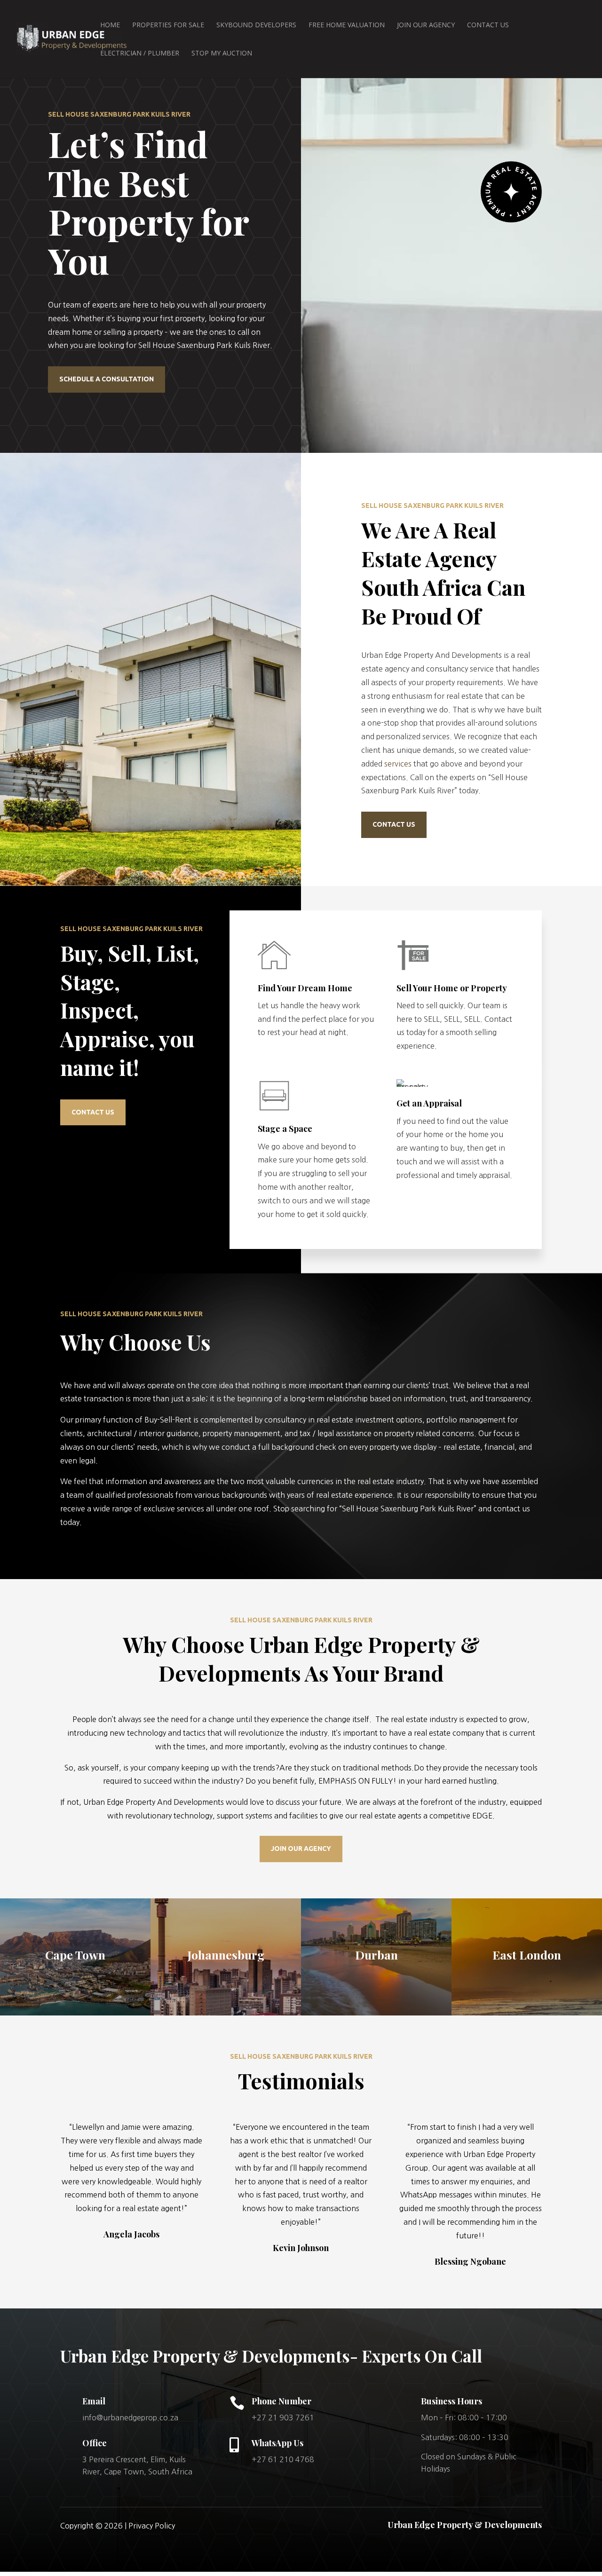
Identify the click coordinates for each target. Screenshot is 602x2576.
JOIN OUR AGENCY (301, 1849)
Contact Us (488, 25)
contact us (93, 1112)
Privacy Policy (152, 2526)
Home (110, 25)
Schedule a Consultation (107, 379)
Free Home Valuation (347, 25)
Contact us (394, 824)
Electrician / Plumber (140, 54)
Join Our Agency (426, 25)
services (398, 764)
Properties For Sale (168, 25)
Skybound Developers (256, 25)
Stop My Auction (222, 54)
